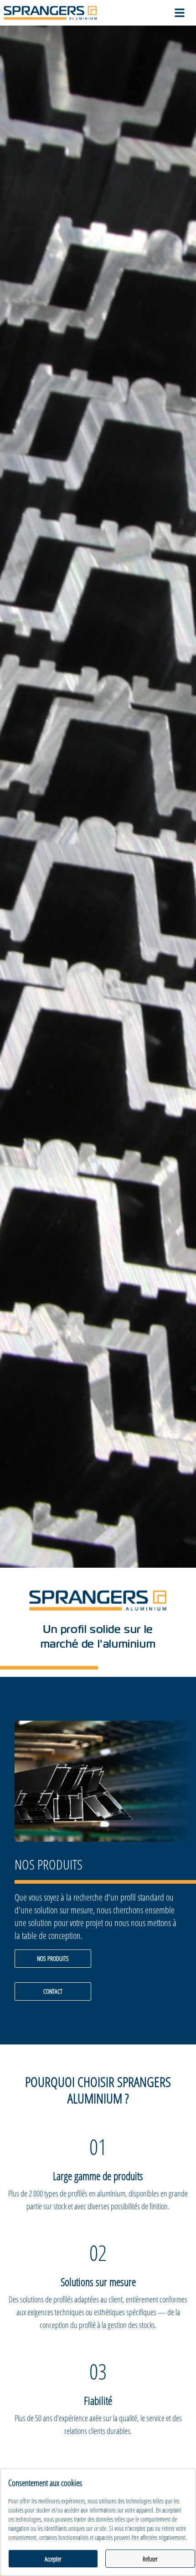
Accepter (53, 2559)
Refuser (150, 2559)
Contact (53, 1991)
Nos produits (53, 1958)
